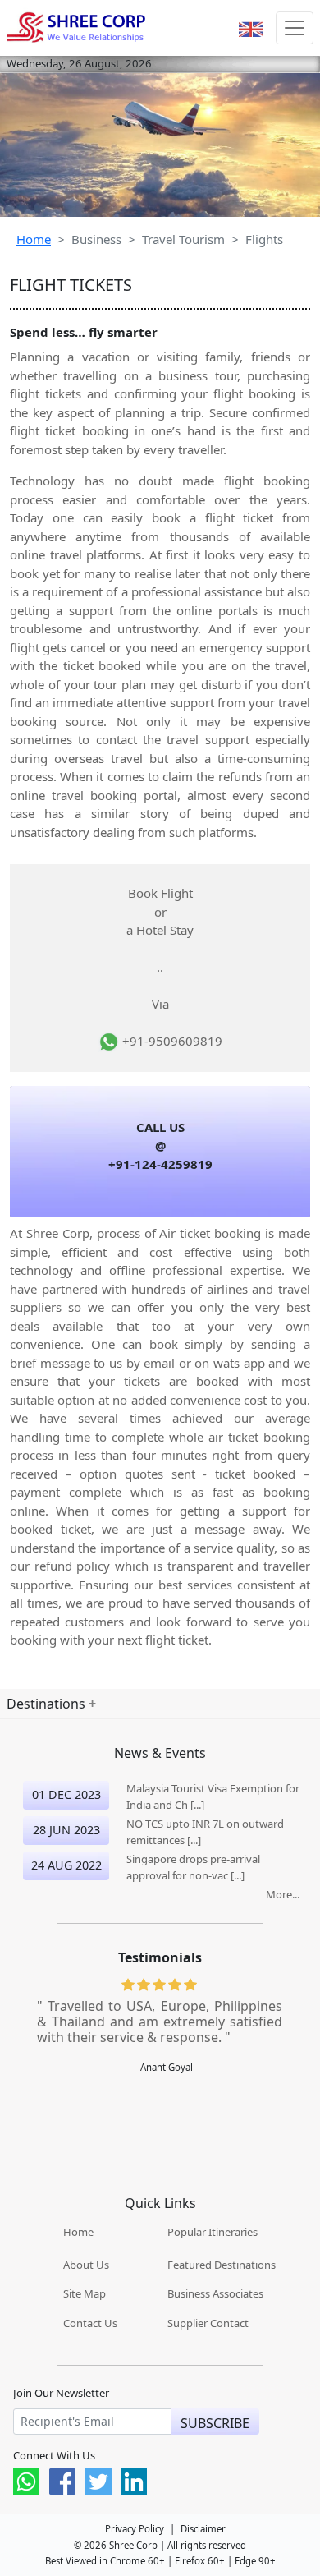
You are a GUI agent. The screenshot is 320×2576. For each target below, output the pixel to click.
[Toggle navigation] (295, 28)
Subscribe (215, 2423)
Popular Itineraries (213, 2232)
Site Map (85, 2293)
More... (283, 1894)
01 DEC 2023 (66, 1794)
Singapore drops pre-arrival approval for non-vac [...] (193, 1867)
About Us (86, 2265)
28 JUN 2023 (66, 1830)
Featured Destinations (222, 2265)
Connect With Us (54, 2456)
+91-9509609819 (171, 1041)
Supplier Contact (208, 2323)
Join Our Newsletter (61, 2393)
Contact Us (90, 2323)
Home (34, 239)
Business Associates (215, 2293)
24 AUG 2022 (66, 1865)
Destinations (48, 1704)
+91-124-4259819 (160, 1164)
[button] (251, 28)
